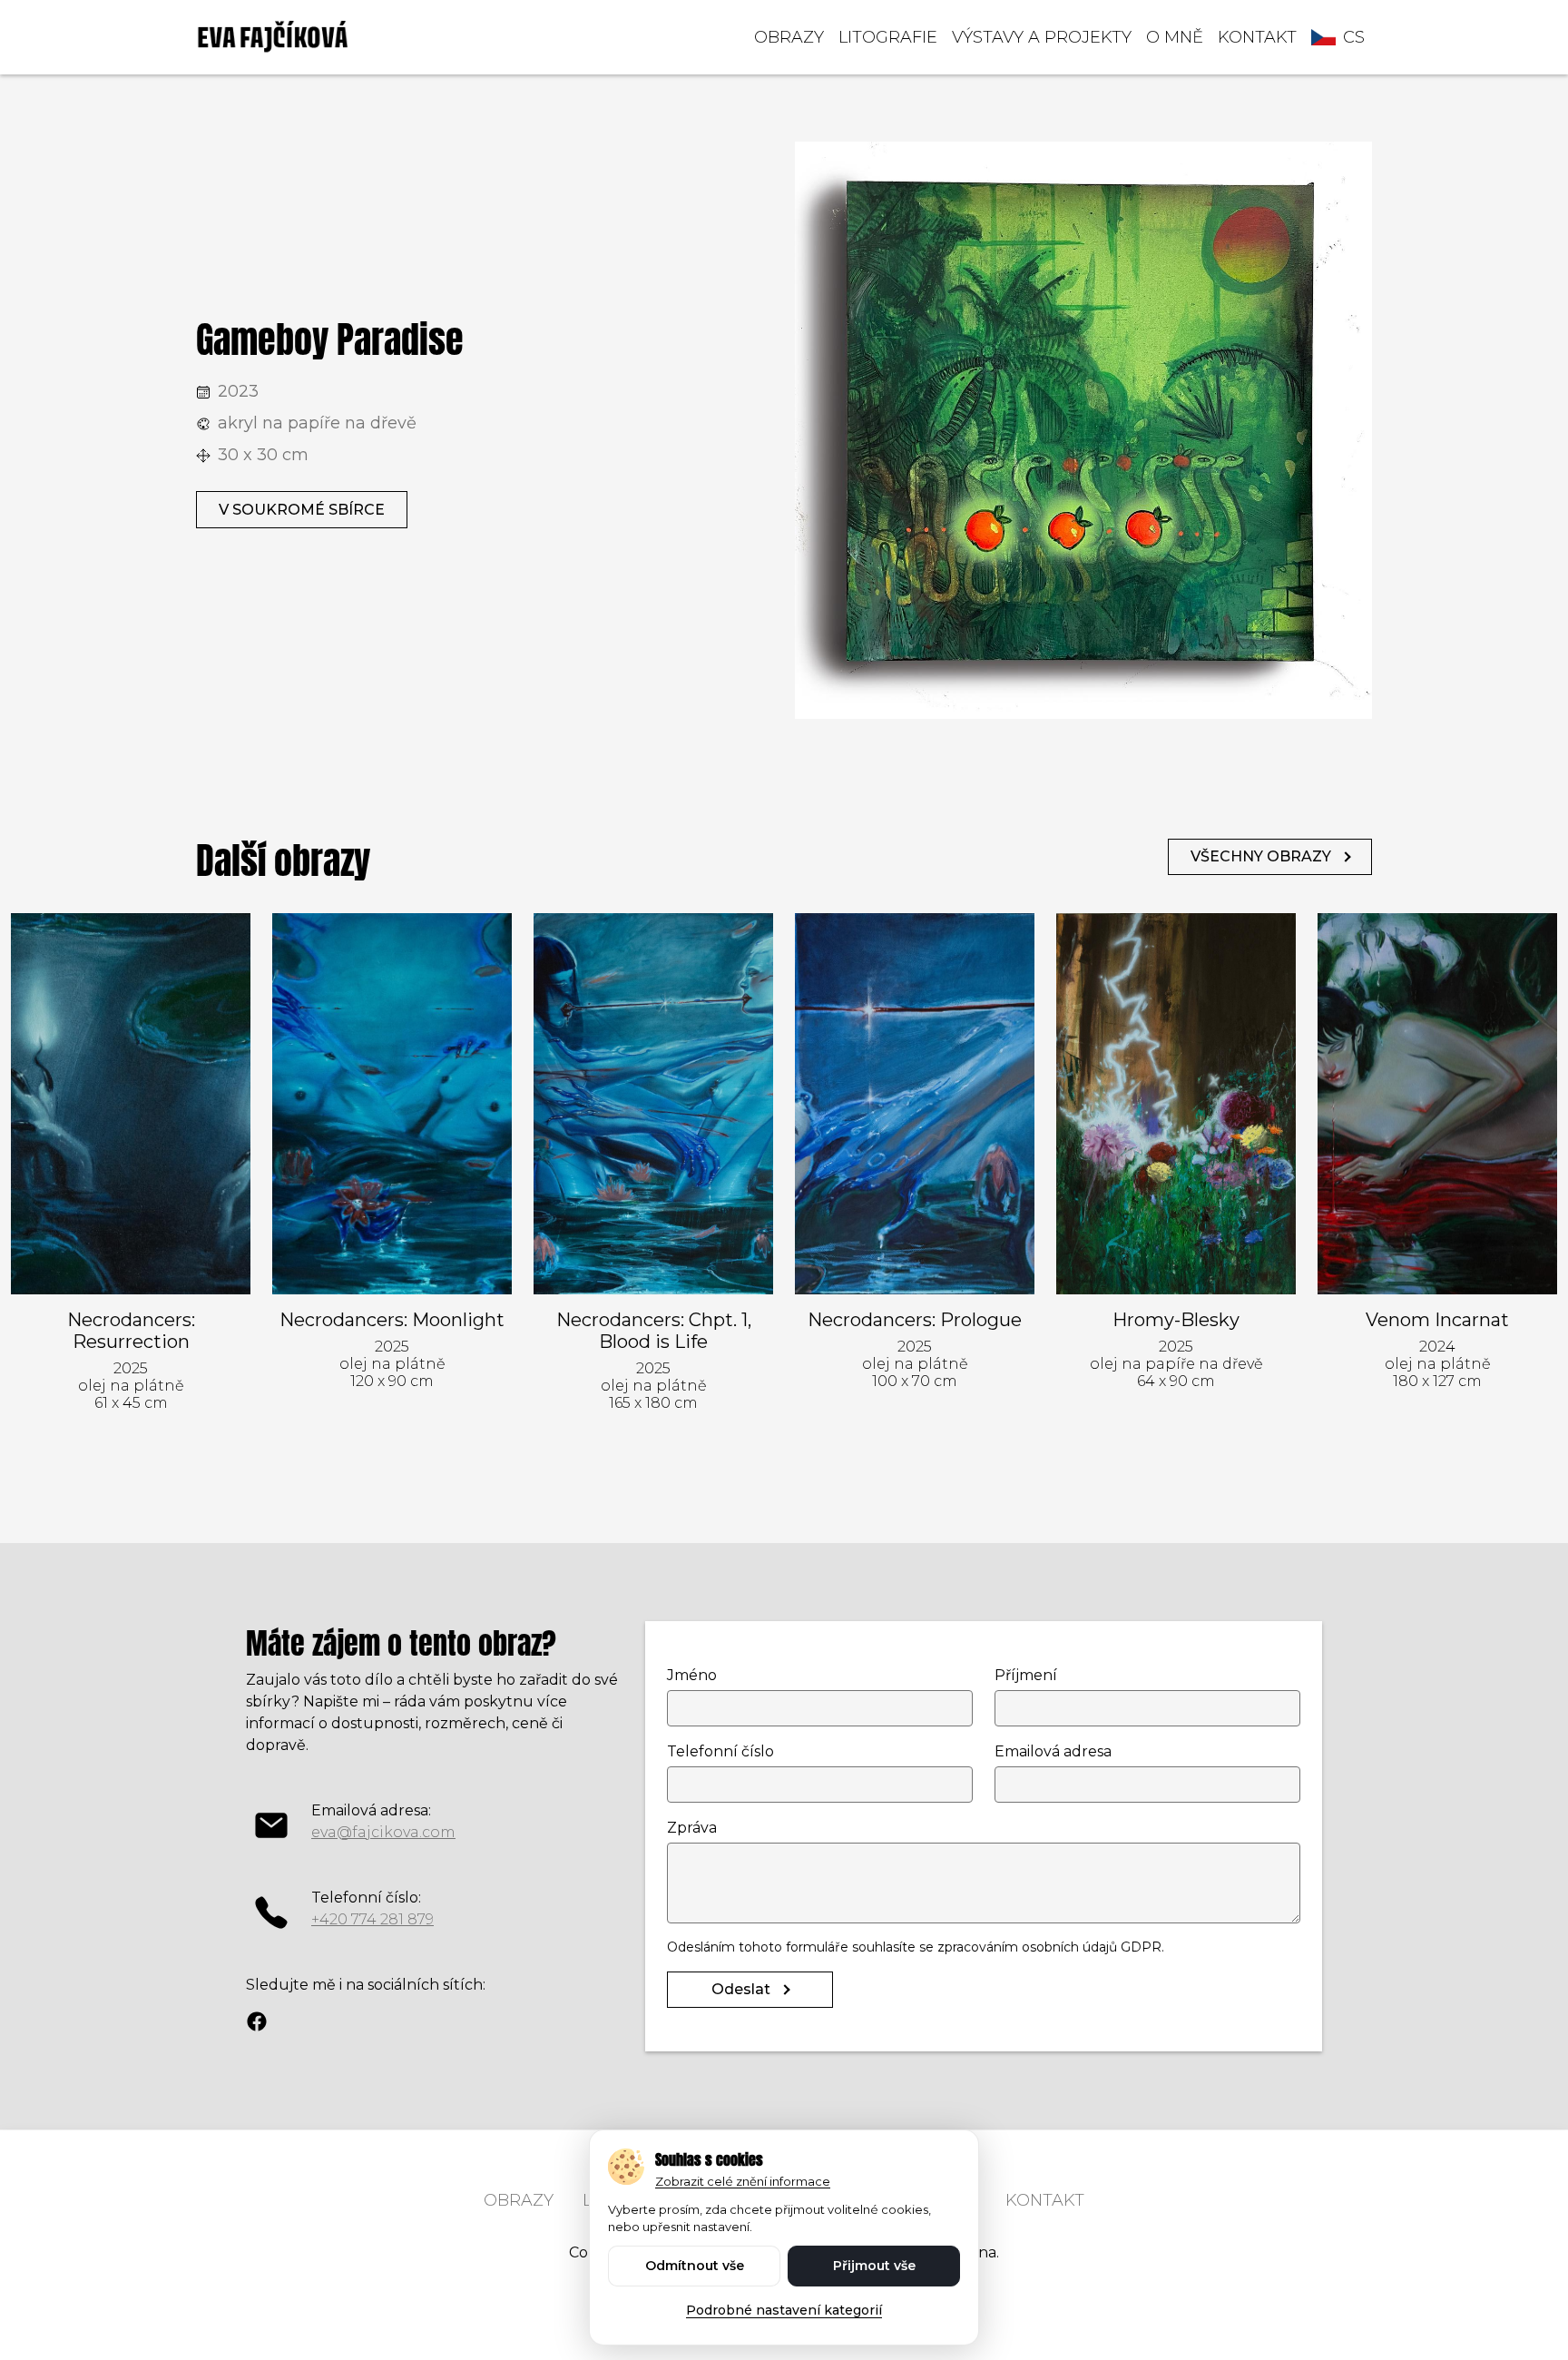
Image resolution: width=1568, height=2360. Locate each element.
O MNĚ (1175, 37)
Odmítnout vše (695, 2266)
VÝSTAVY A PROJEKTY (1042, 37)
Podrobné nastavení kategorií (784, 2310)
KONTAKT (1257, 37)
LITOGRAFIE (888, 37)
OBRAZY (789, 37)
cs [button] (1354, 37)
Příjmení (1026, 1675)
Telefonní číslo (720, 1751)
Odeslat (741, 1989)
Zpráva (692, 1828)
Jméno (692, 1675)
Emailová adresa (1053, 1751)
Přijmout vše (874, 2266)
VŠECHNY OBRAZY (1261, 856)
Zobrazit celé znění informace (743, 2181)
